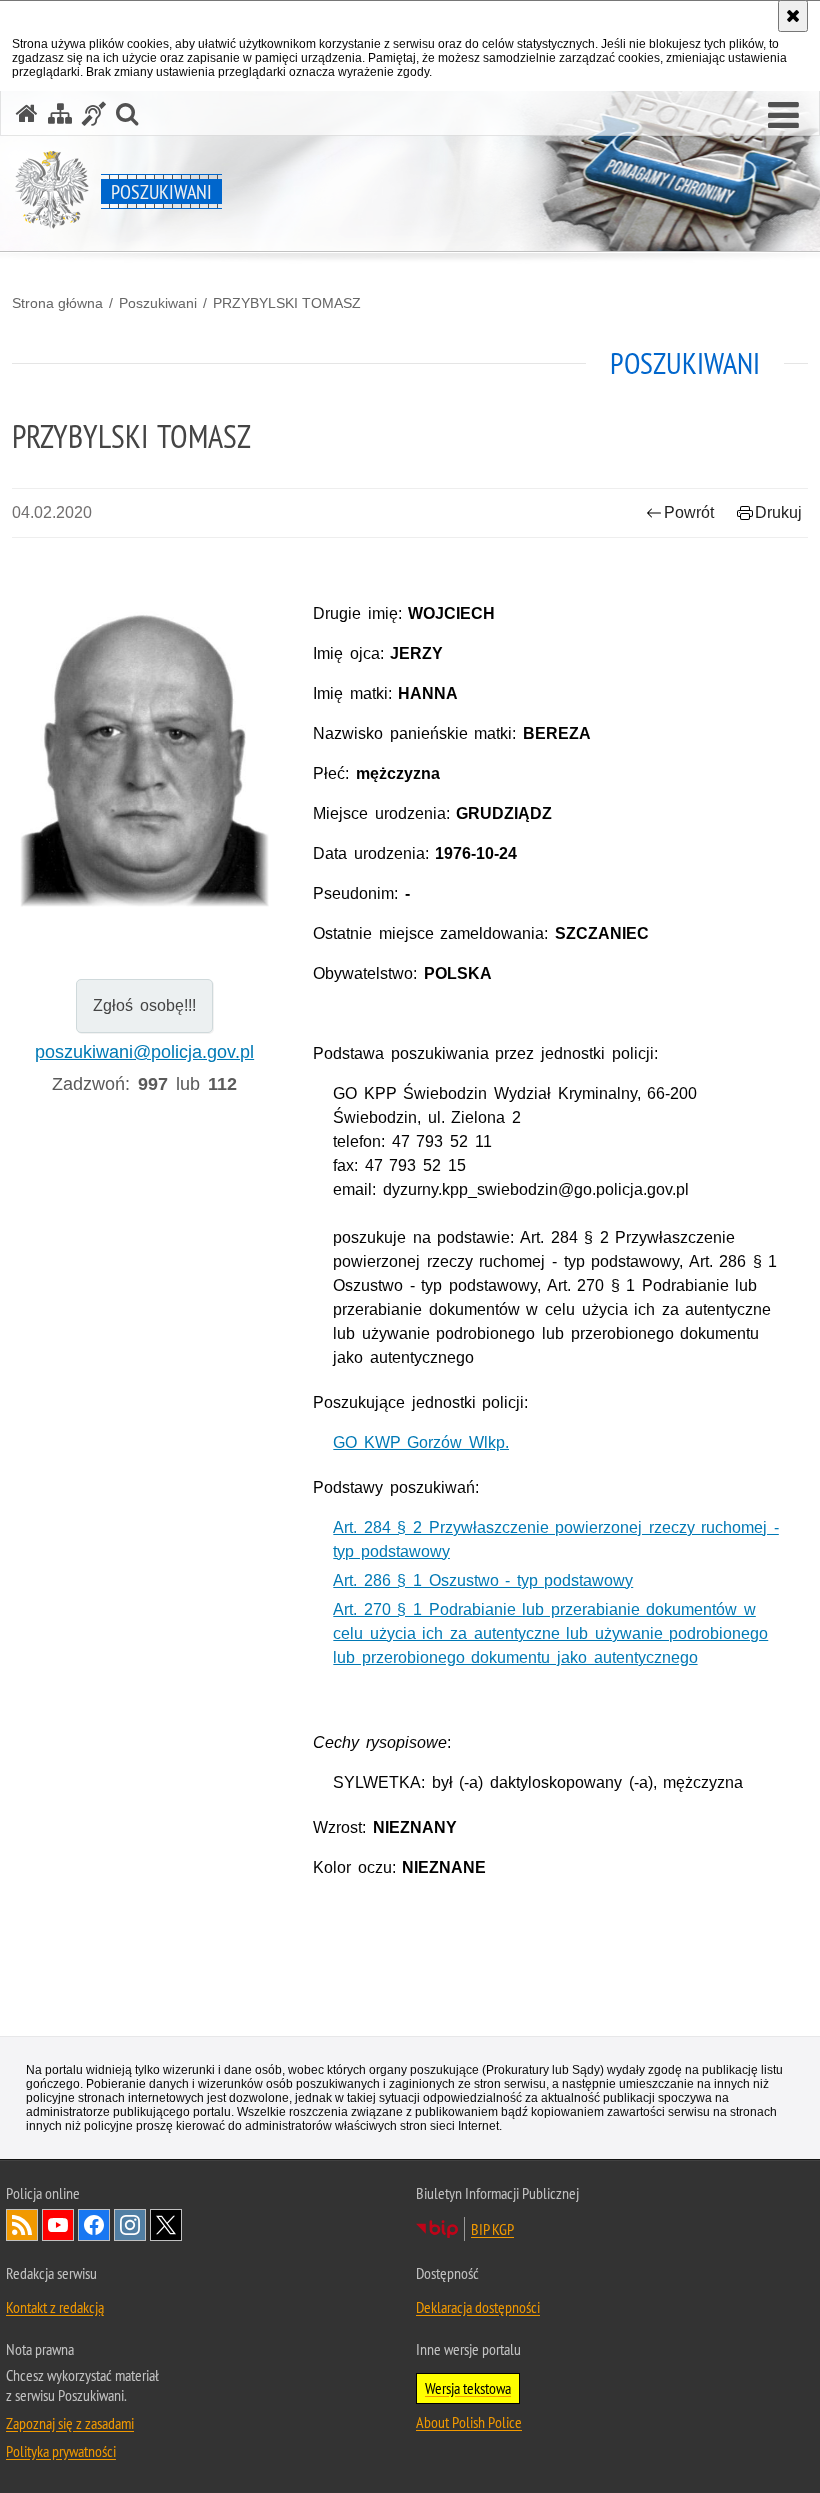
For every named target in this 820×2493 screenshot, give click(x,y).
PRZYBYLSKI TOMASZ (287, 303)
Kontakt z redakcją (55, 2307)
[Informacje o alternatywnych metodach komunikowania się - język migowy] (94, 113)
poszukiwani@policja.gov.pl (144, 1052)
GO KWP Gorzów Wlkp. (421, 1442)
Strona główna (57, 303)
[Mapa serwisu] (60, 113)
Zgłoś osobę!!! (144, 1005)
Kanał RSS (22, 2225)
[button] (783, 116)
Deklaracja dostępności (478, 2307)
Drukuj (778, 512)
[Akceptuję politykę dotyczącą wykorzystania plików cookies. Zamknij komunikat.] (793, 16)
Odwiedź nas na (58, 2225)
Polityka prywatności (61, 2451)
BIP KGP (492, 2229)
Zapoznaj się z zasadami (70, 2423)
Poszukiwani (158, 303)
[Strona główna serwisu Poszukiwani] (27, 113)
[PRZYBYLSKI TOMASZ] (144, 746)
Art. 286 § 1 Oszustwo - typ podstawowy (483, 1580)
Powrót (689, 512)
